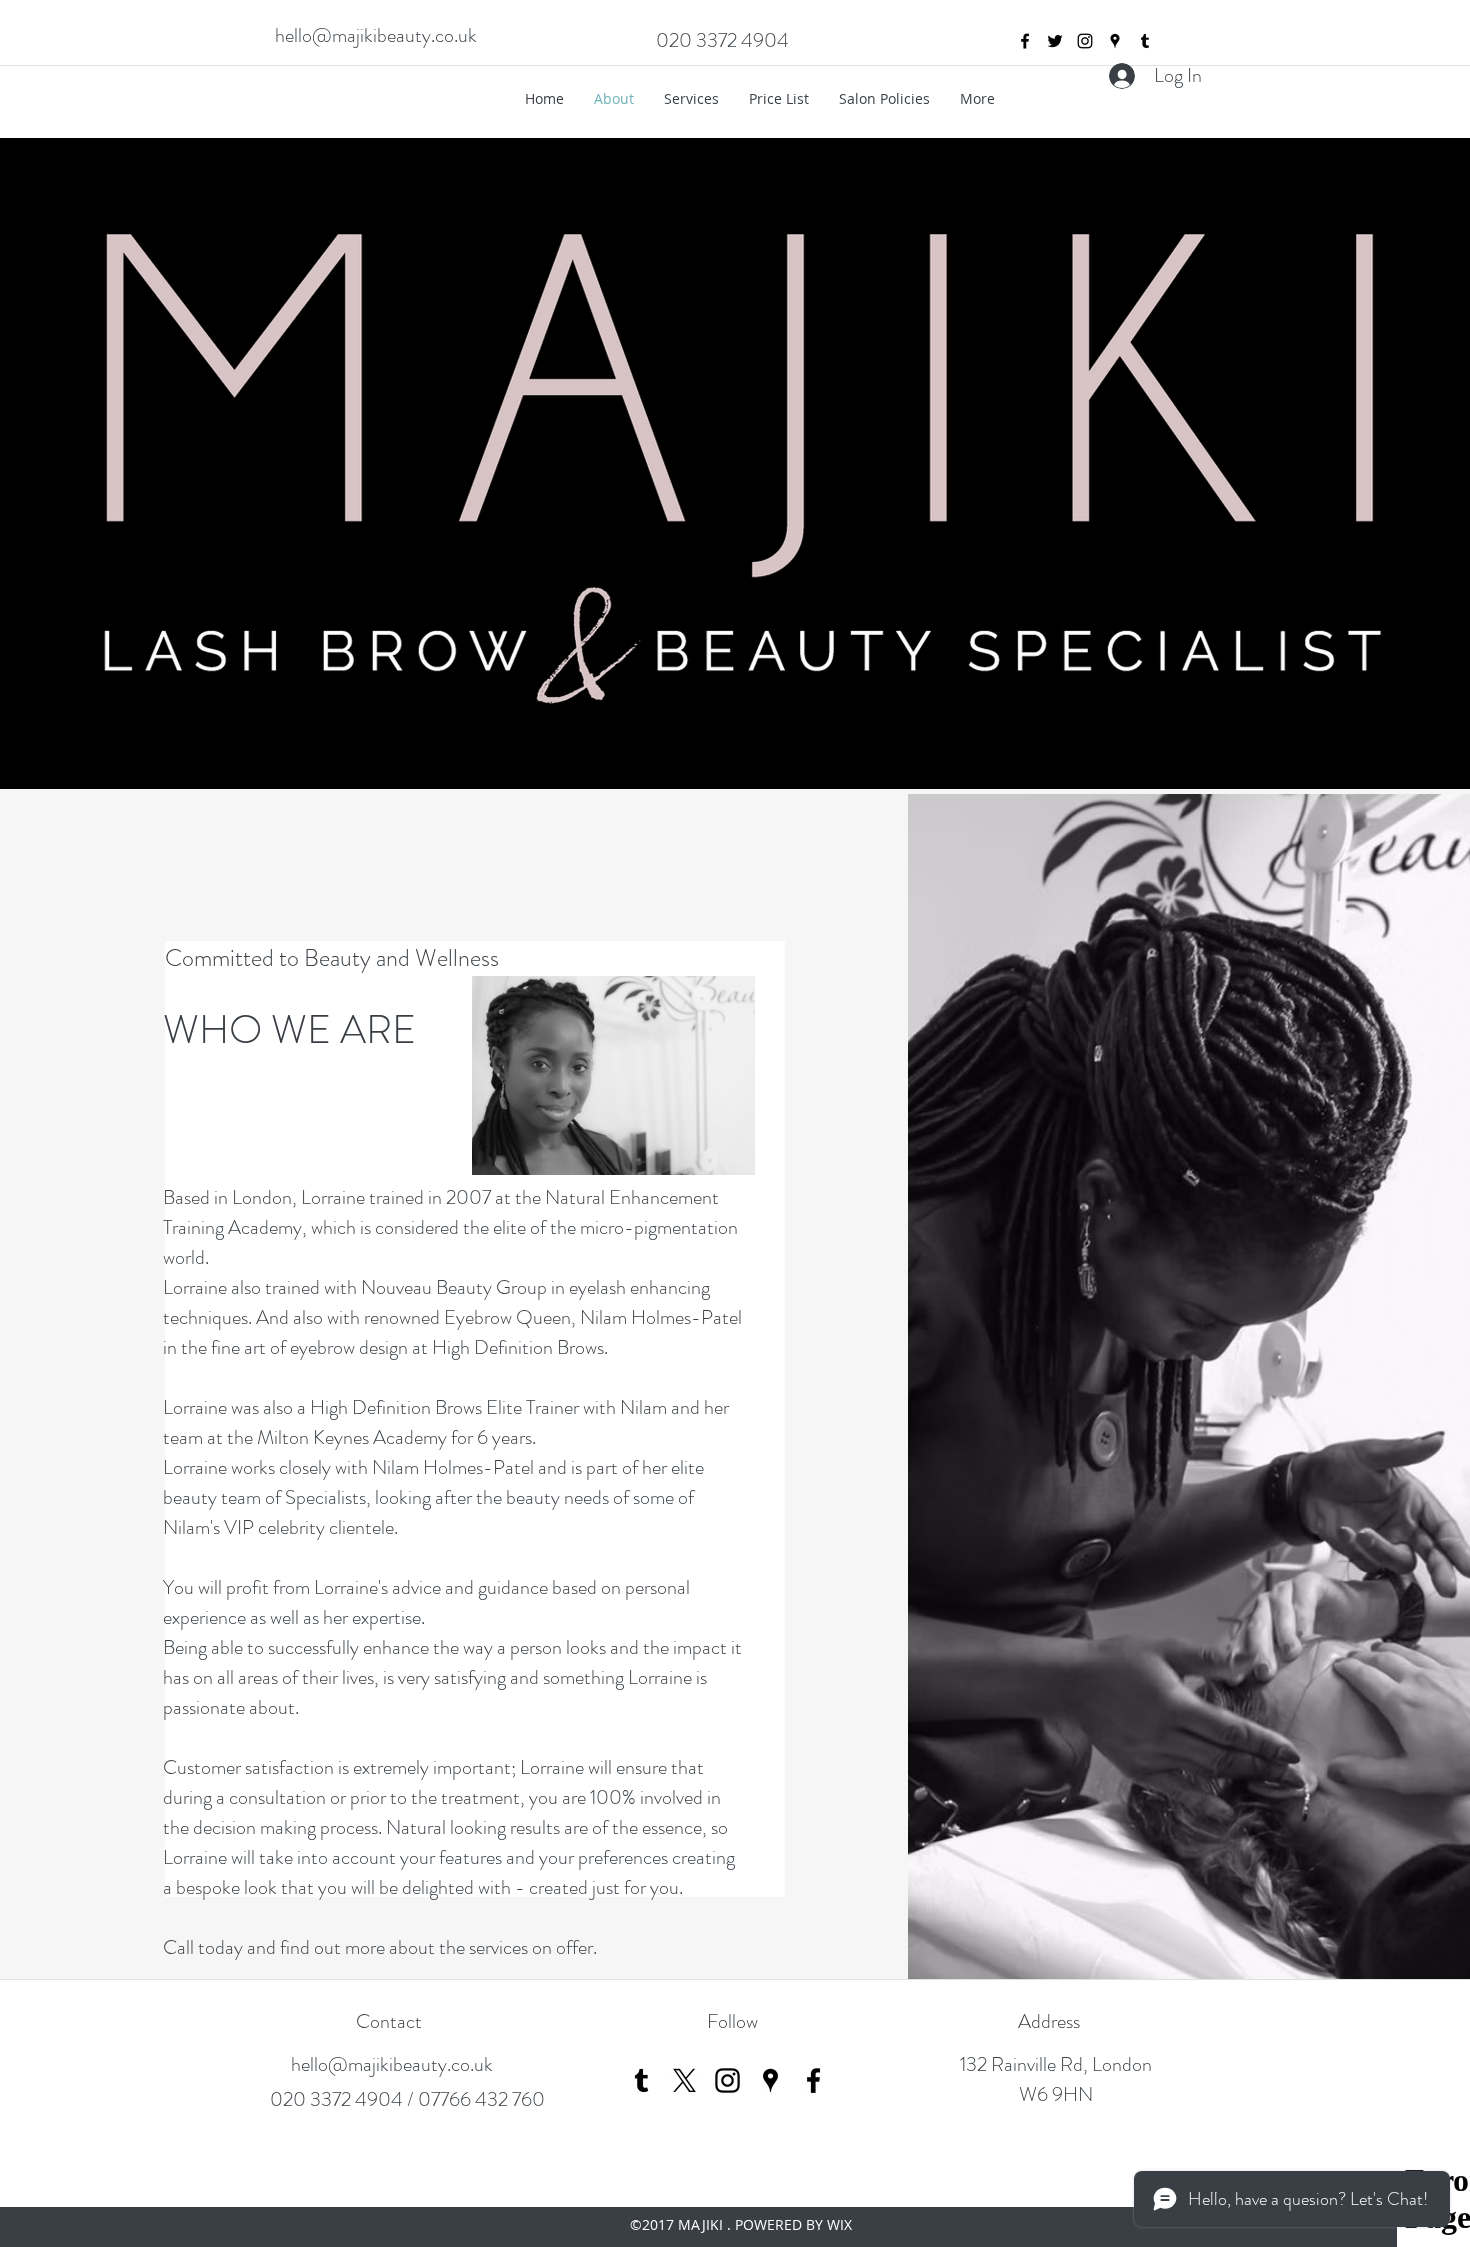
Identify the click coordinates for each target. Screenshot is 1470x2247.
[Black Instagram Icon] (727, 2080)
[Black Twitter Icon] (1055, 41)
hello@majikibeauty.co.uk (376, 35)
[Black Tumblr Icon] (641, 2080)
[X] (684, 2080)
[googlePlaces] (1115, 41)
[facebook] (1025, 41)
